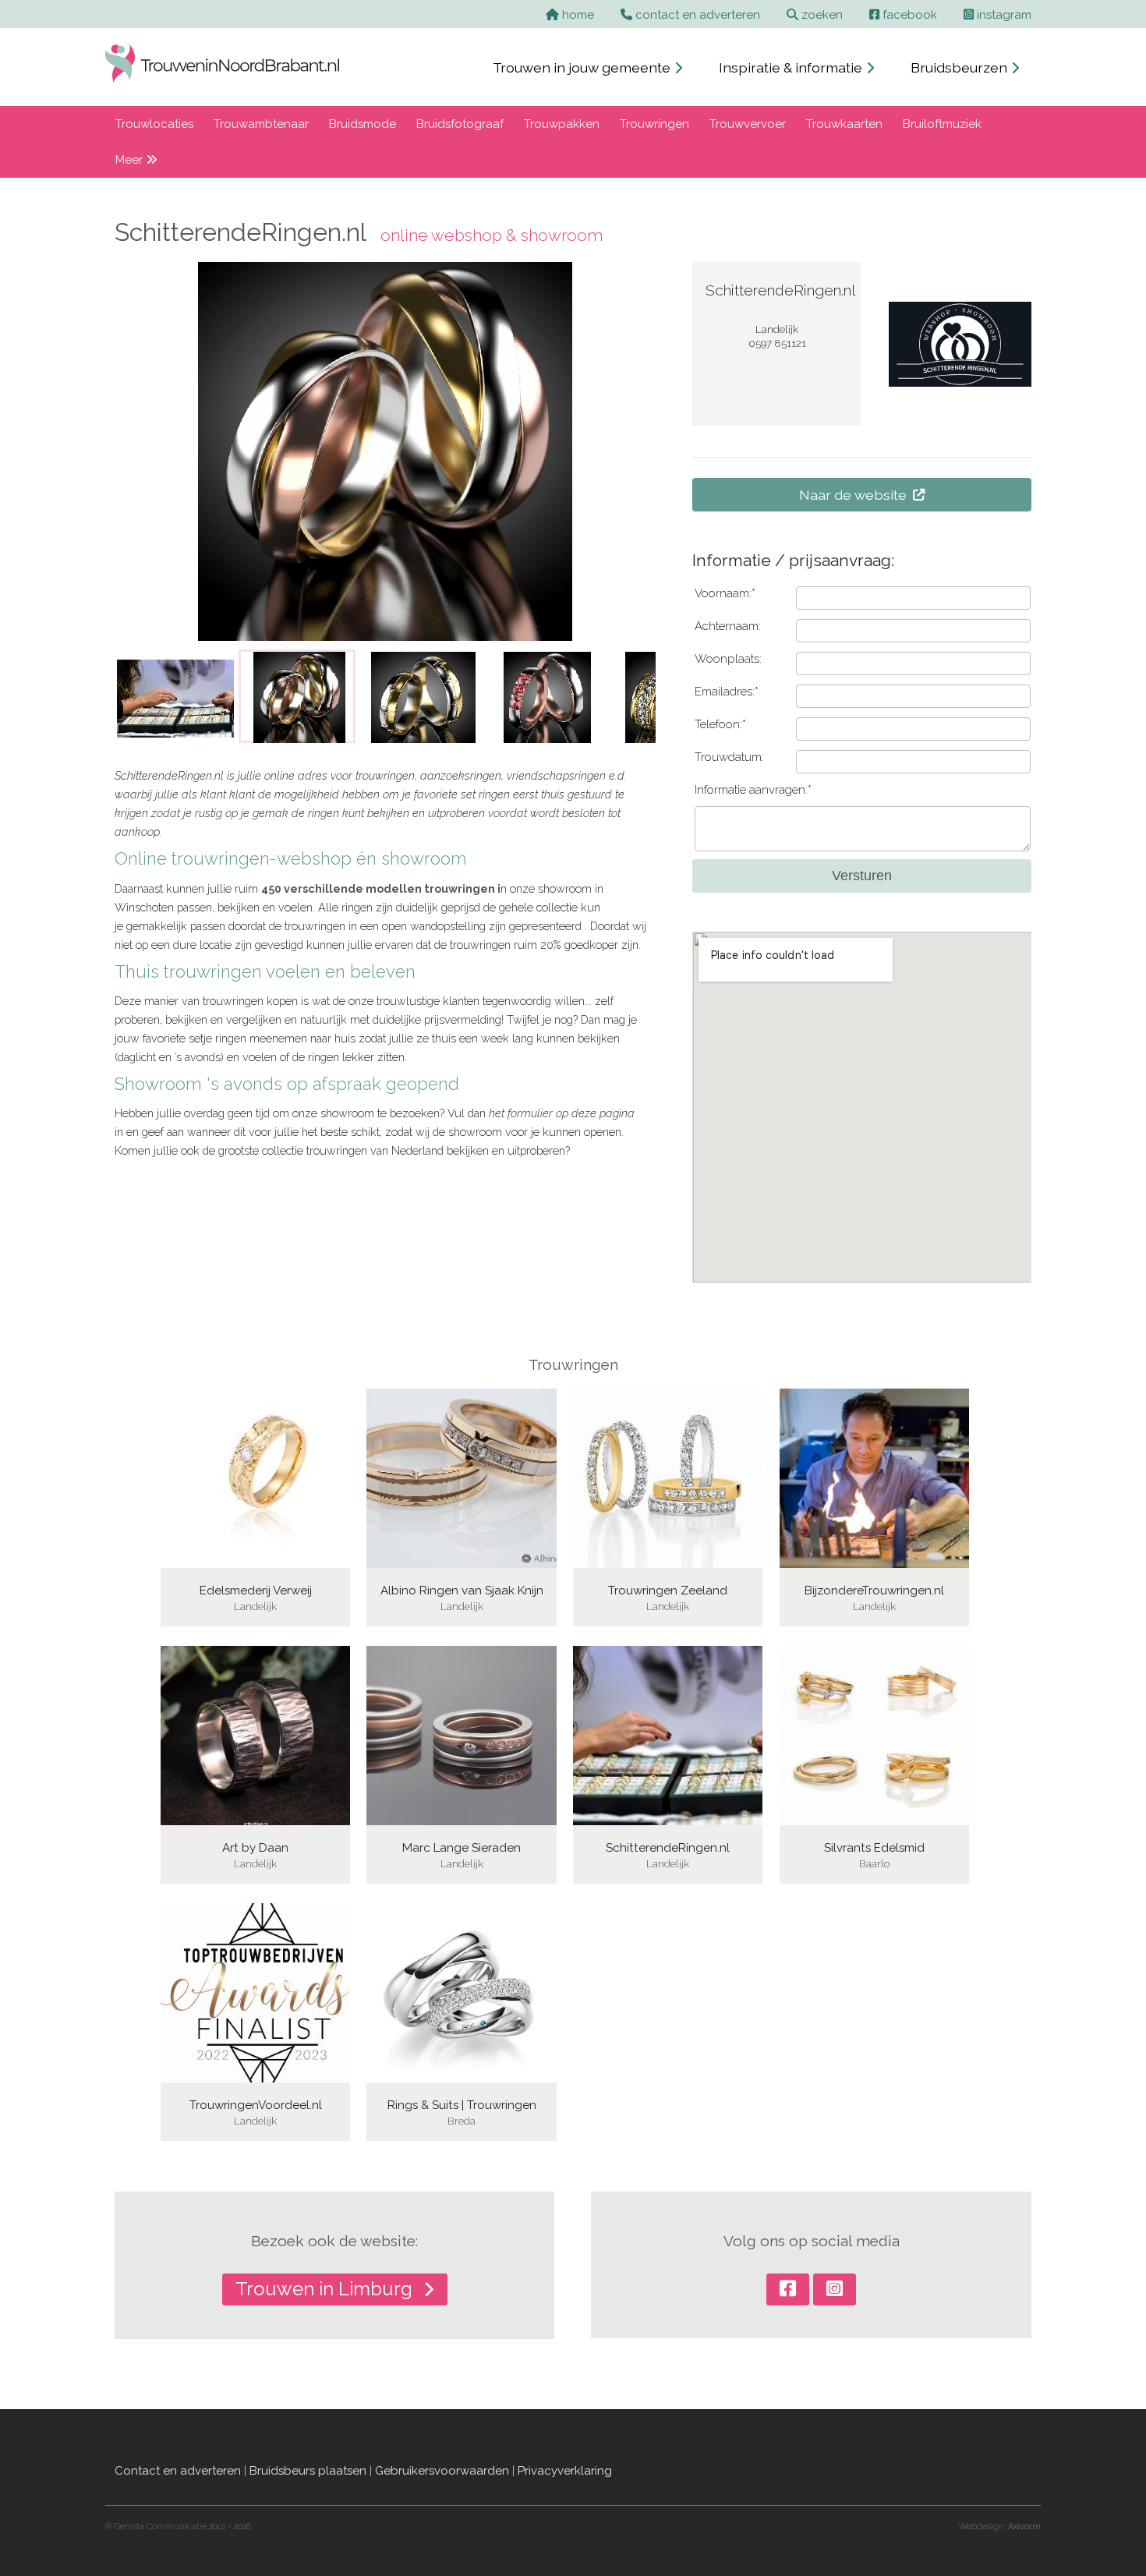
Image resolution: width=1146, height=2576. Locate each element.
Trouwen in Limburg (326, 2289)
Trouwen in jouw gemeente (583, 67)
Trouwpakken (562, 124)
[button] (137, 696)
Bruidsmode (363, 124)
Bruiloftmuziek (942, 124)
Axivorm (1024, 2526)
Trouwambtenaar (261, 124)
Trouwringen (654, 124)
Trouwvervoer (748, 124)
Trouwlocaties (154, 124)
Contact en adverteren (178, 2471)
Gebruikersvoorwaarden (442, 2471)
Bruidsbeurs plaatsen (308, 2471)
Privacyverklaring (565, 2471)
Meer (131, 160)
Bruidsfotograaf (460, 124)
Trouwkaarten (844, 124)
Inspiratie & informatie (792, 67)
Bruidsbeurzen (960, 67)
